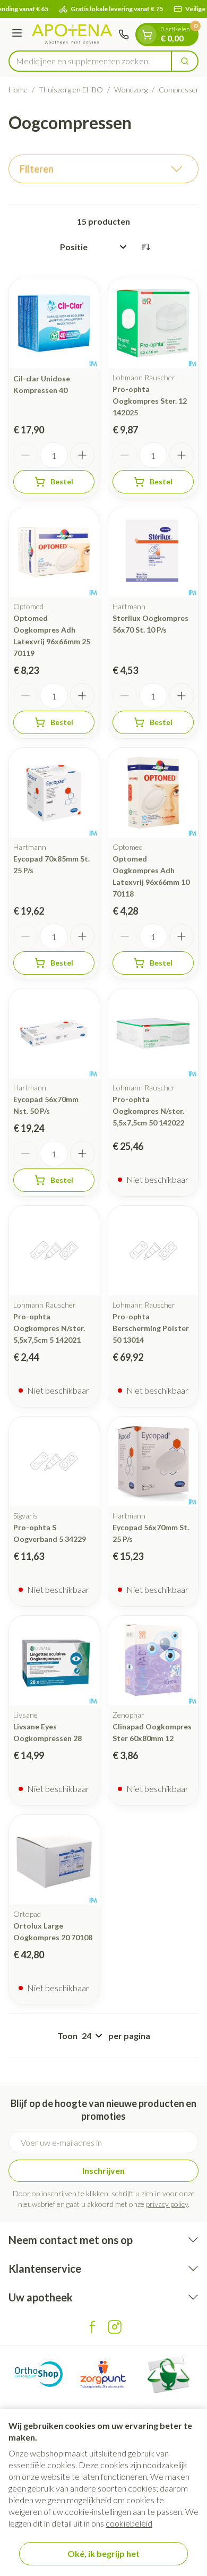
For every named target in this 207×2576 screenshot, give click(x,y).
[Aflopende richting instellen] (145, 247)
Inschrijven (103, 2170)
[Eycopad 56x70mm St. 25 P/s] (153, 1461)
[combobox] (90, 61)
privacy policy (167, 2204)
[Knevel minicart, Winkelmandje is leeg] (147, 35)
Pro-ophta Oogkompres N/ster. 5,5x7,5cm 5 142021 (49, 1328)
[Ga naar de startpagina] (72, 34)
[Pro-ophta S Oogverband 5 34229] (54, 1461)
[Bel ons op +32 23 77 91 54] (124, 35)
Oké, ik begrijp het (103, 2553)
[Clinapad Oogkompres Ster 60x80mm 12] (153, 1661)
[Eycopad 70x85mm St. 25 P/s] (54, 793)
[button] (103, 169)
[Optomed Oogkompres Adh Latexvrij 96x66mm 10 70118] (153, 793)
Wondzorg (131, 89)
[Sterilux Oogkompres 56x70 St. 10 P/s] (153, 552)
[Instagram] (115, 2327)
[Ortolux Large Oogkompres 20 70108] (54, 1860)
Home (18, 89)
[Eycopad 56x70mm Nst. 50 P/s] (54, 1033)
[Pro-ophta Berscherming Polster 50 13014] (153, 1251)
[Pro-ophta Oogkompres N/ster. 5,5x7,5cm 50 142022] (153, 1033)
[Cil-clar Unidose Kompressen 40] (54, 323)
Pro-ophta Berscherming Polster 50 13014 (151, 1328)
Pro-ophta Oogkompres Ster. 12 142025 (150, 401)
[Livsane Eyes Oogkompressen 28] (54, 1661)
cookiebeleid (129, 2523)
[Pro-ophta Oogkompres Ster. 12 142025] (153, 323)
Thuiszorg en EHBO (71, 89)
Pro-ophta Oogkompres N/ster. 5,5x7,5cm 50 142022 (148, 1111)
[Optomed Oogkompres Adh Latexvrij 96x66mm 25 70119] (54, 552)
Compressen (179, 89)
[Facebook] (92, 2327)
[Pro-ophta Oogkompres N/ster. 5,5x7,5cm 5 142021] (54, 1251)
